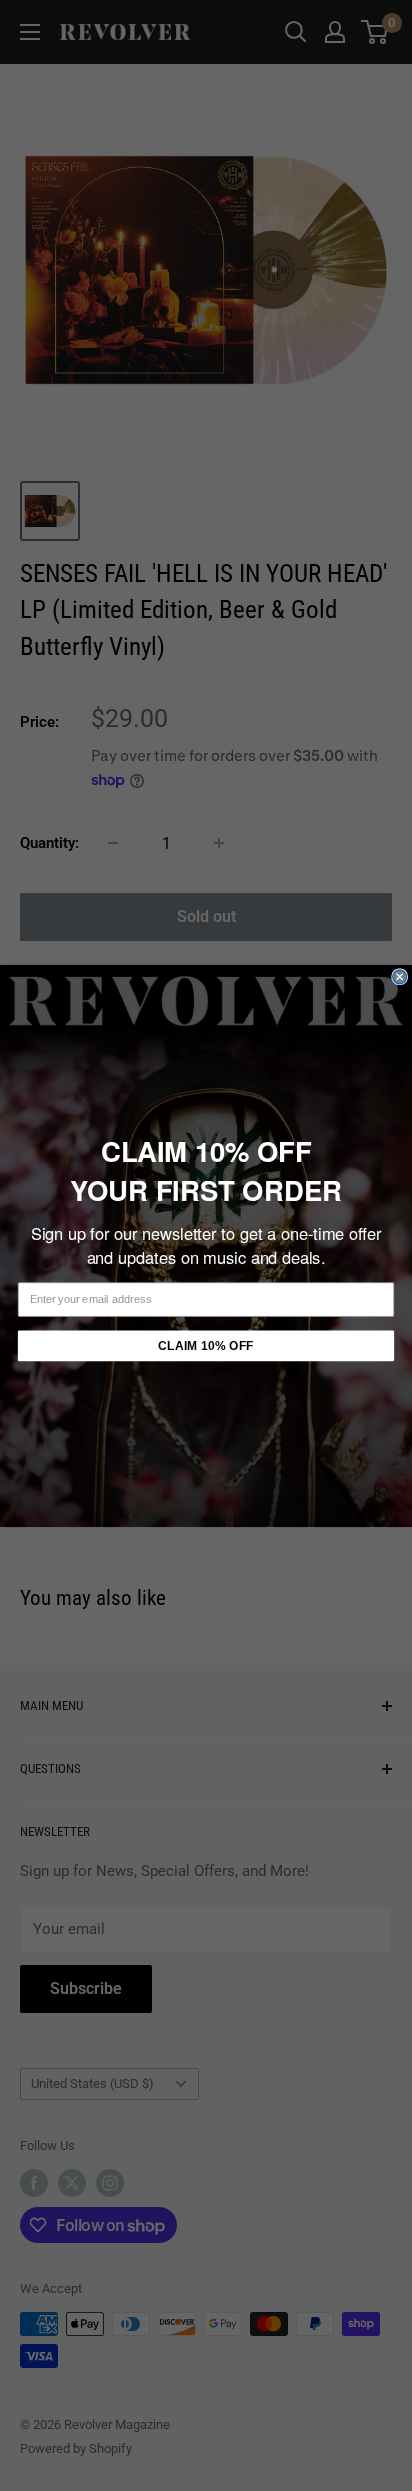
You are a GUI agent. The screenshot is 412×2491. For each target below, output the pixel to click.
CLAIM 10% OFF (205, 1345)
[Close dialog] (400, 976)
